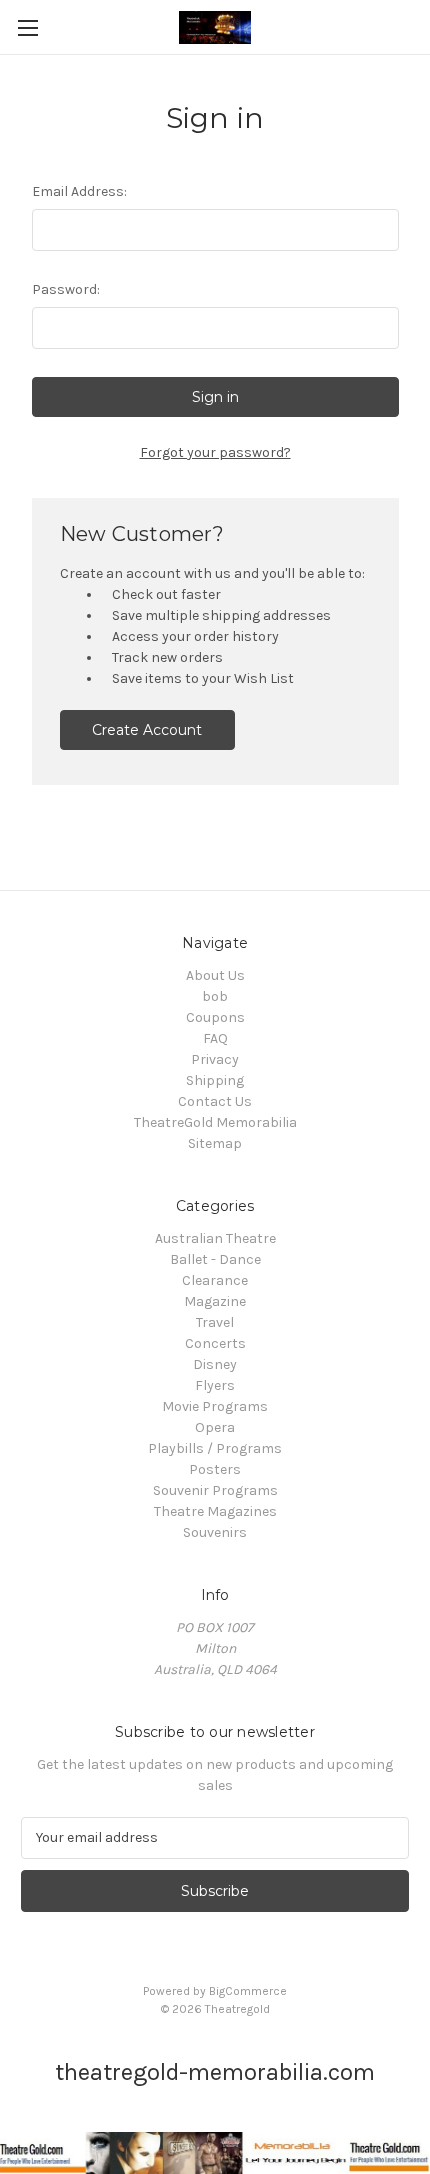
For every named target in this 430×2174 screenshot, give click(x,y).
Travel (215, 1322)
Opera (215, 1427)
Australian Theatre (215, 1238)
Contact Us (215, 1101)
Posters (215, 1469)
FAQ (215, 1038)
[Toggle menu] (27, 27)
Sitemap (215, 1143)
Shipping (215, 1080)
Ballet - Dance (215, 1259)
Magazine (215, 1301)
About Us (215, 975)
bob (215, 996)
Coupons (215, 1017)
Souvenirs (215, 1532)
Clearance (215, 1280)
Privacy (215, 1059)
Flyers (215, 1385)
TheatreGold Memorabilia (215, 1122)
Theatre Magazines (215, 1511)
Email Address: (79, 191)
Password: (66, 289)
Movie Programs (215, 1406)
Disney (215, 1364)
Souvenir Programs (215, 1490)
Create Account (147, 730)
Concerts (215, 1343)
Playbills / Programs (215, 1448)
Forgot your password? (215, 452)
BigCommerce (248, 1991)
